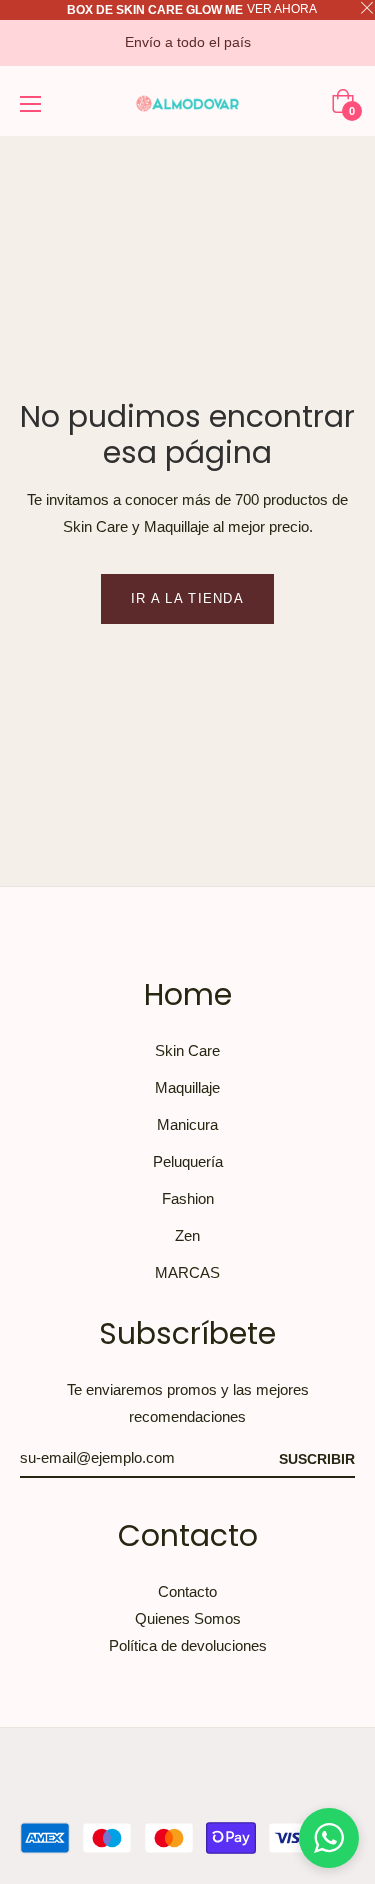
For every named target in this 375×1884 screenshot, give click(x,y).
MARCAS (187, 1272)
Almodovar (139, 1798)
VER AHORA (282, 9)
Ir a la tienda (187, 598)
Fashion (188, 1198)
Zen (187, 1235)
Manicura (187, 1124)
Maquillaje (187, 1087)
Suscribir (317, 1459)
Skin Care (187, 1050)
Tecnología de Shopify (257, 1798)
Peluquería (188, 1161)
